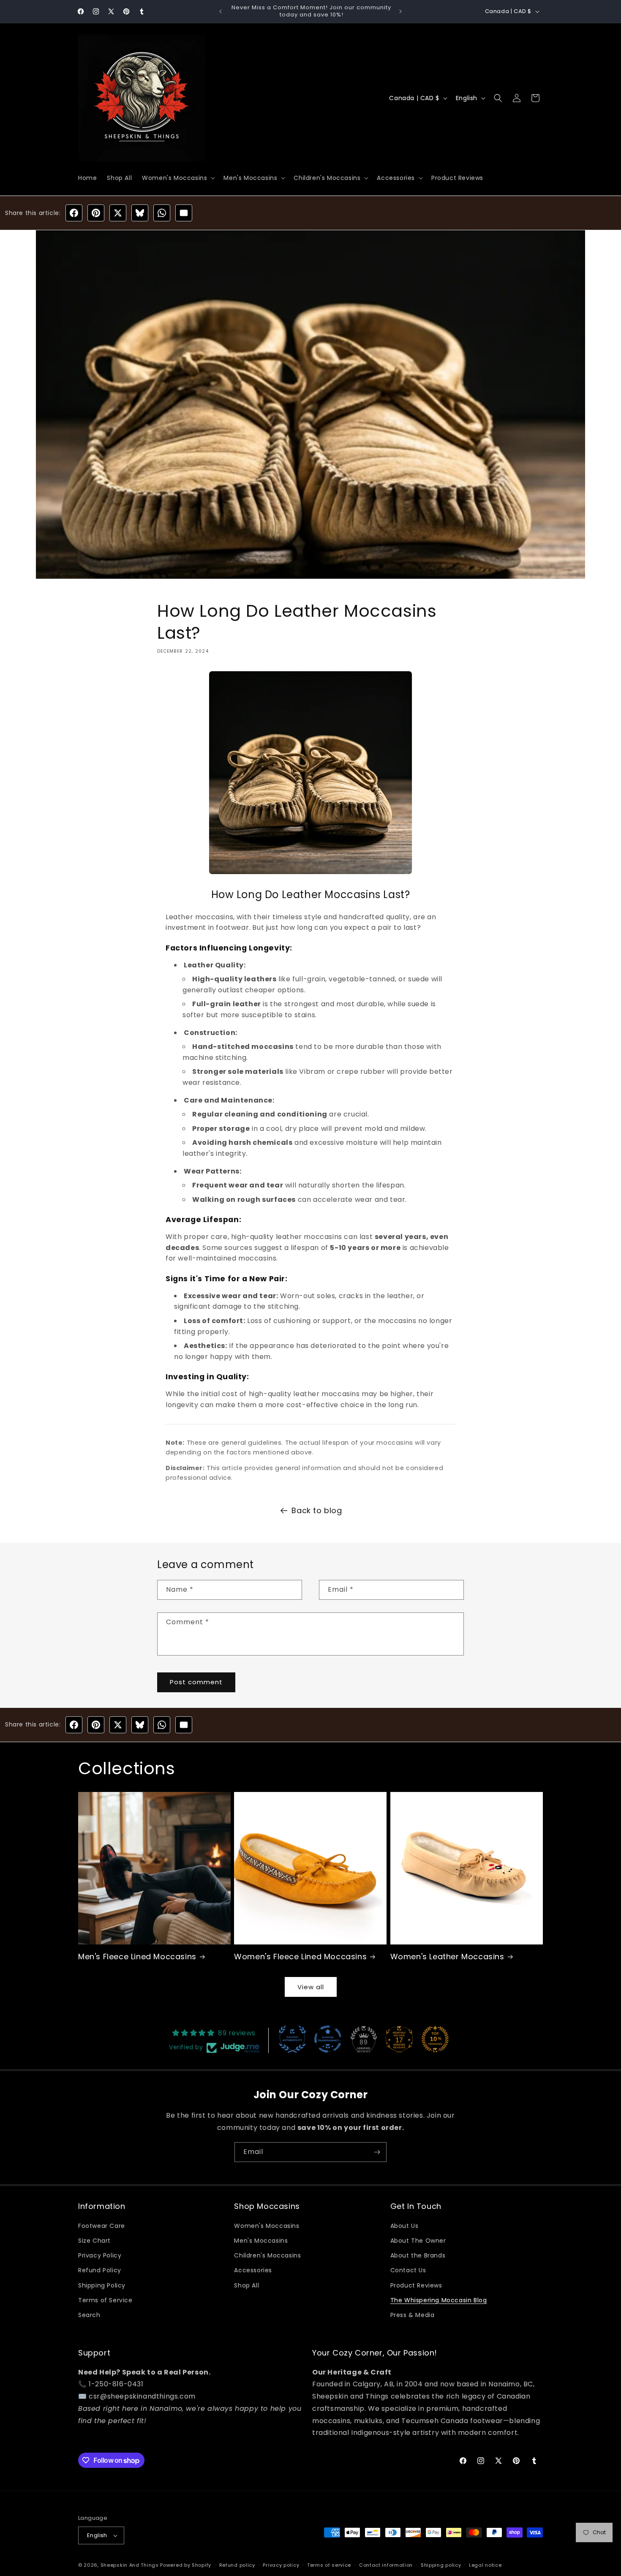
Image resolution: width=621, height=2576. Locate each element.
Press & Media (413, 2315)
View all (311, 1987)
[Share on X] (118, 213)
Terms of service (329, 2565)
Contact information (386, 2565)
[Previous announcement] (221, 11)
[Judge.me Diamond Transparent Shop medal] (328, 2039)
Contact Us (408, 2270)
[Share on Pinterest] (96, 213)
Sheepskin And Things (131, 2565)
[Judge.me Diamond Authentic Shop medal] (292, 2039)
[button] (178, 178)
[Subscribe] (377, 2152)
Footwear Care (102, 2226)
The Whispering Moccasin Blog (439, 2300)
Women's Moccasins (267, 2226)
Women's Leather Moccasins (447, 1957)
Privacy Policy (100, 2255)
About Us (404, 2226)
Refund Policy (100, 2270)
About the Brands (418, 2255)
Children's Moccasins (267, 2255)
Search (89, 2315)
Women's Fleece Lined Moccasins (300, 1957)
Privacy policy (281, 2565)
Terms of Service (105, 2300)
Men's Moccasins (261, 2241)
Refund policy (237, 2565)
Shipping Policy (102, 2285)
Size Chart (94, 2241)
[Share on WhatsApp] (162, 213)
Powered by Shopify (186, 2565)
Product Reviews (416, 2285)
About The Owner (418, 2241)
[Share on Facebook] (74, 213)
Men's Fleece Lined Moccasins (137, 1957)
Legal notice (485, 2565)
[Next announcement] (400, 11)
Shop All (246, 2285)
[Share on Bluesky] (140, 213)
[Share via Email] (184, 213)
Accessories (253, 2270)
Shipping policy (441, 2565)
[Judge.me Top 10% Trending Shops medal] (435, 2039)
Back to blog (317, 1510)
